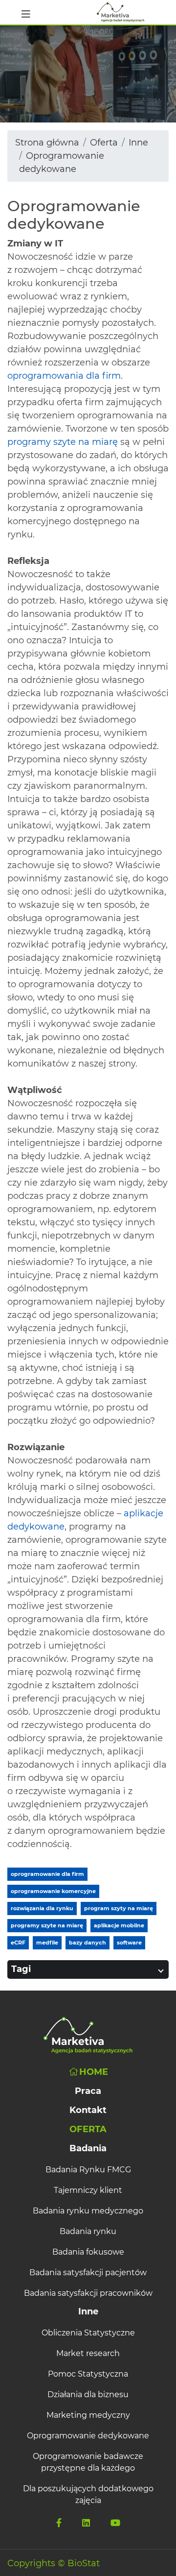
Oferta (104, 143)
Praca (88, 2091)
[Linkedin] (86, 2523)
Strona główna (47, 143)
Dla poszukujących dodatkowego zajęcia (88, 2494)
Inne (138, 143)
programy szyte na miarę (63, 442)
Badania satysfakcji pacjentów (88, 2272)
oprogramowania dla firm (64, 376)
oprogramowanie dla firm (47, 1874)
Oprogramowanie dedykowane (88, 2436)
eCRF (18, 1943)
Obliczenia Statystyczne (88, 2333)
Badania (88, 2148)
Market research (88, 2353)
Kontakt (88, 2110)
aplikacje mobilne (119, 1925)
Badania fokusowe (88, 2252)
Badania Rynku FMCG (88, 2170)
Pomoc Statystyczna (88, 2374)
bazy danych (88, 1943)
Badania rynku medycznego (88, 2211)
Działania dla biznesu (88, 2394)
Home (94, 2072)
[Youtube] (115, 2523)
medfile (47, 1943)
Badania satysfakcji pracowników (88, 2293)
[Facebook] (59, 2523)
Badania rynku (88, 2231)
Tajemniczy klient (88, 2190)
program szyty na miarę (119, 1908)
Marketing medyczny (88, 2415)
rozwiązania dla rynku (42, 1908)
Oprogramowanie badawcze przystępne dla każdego (88, 2462)
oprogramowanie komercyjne (53, 1891)
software (129, 1943)
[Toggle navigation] (26, 12)
